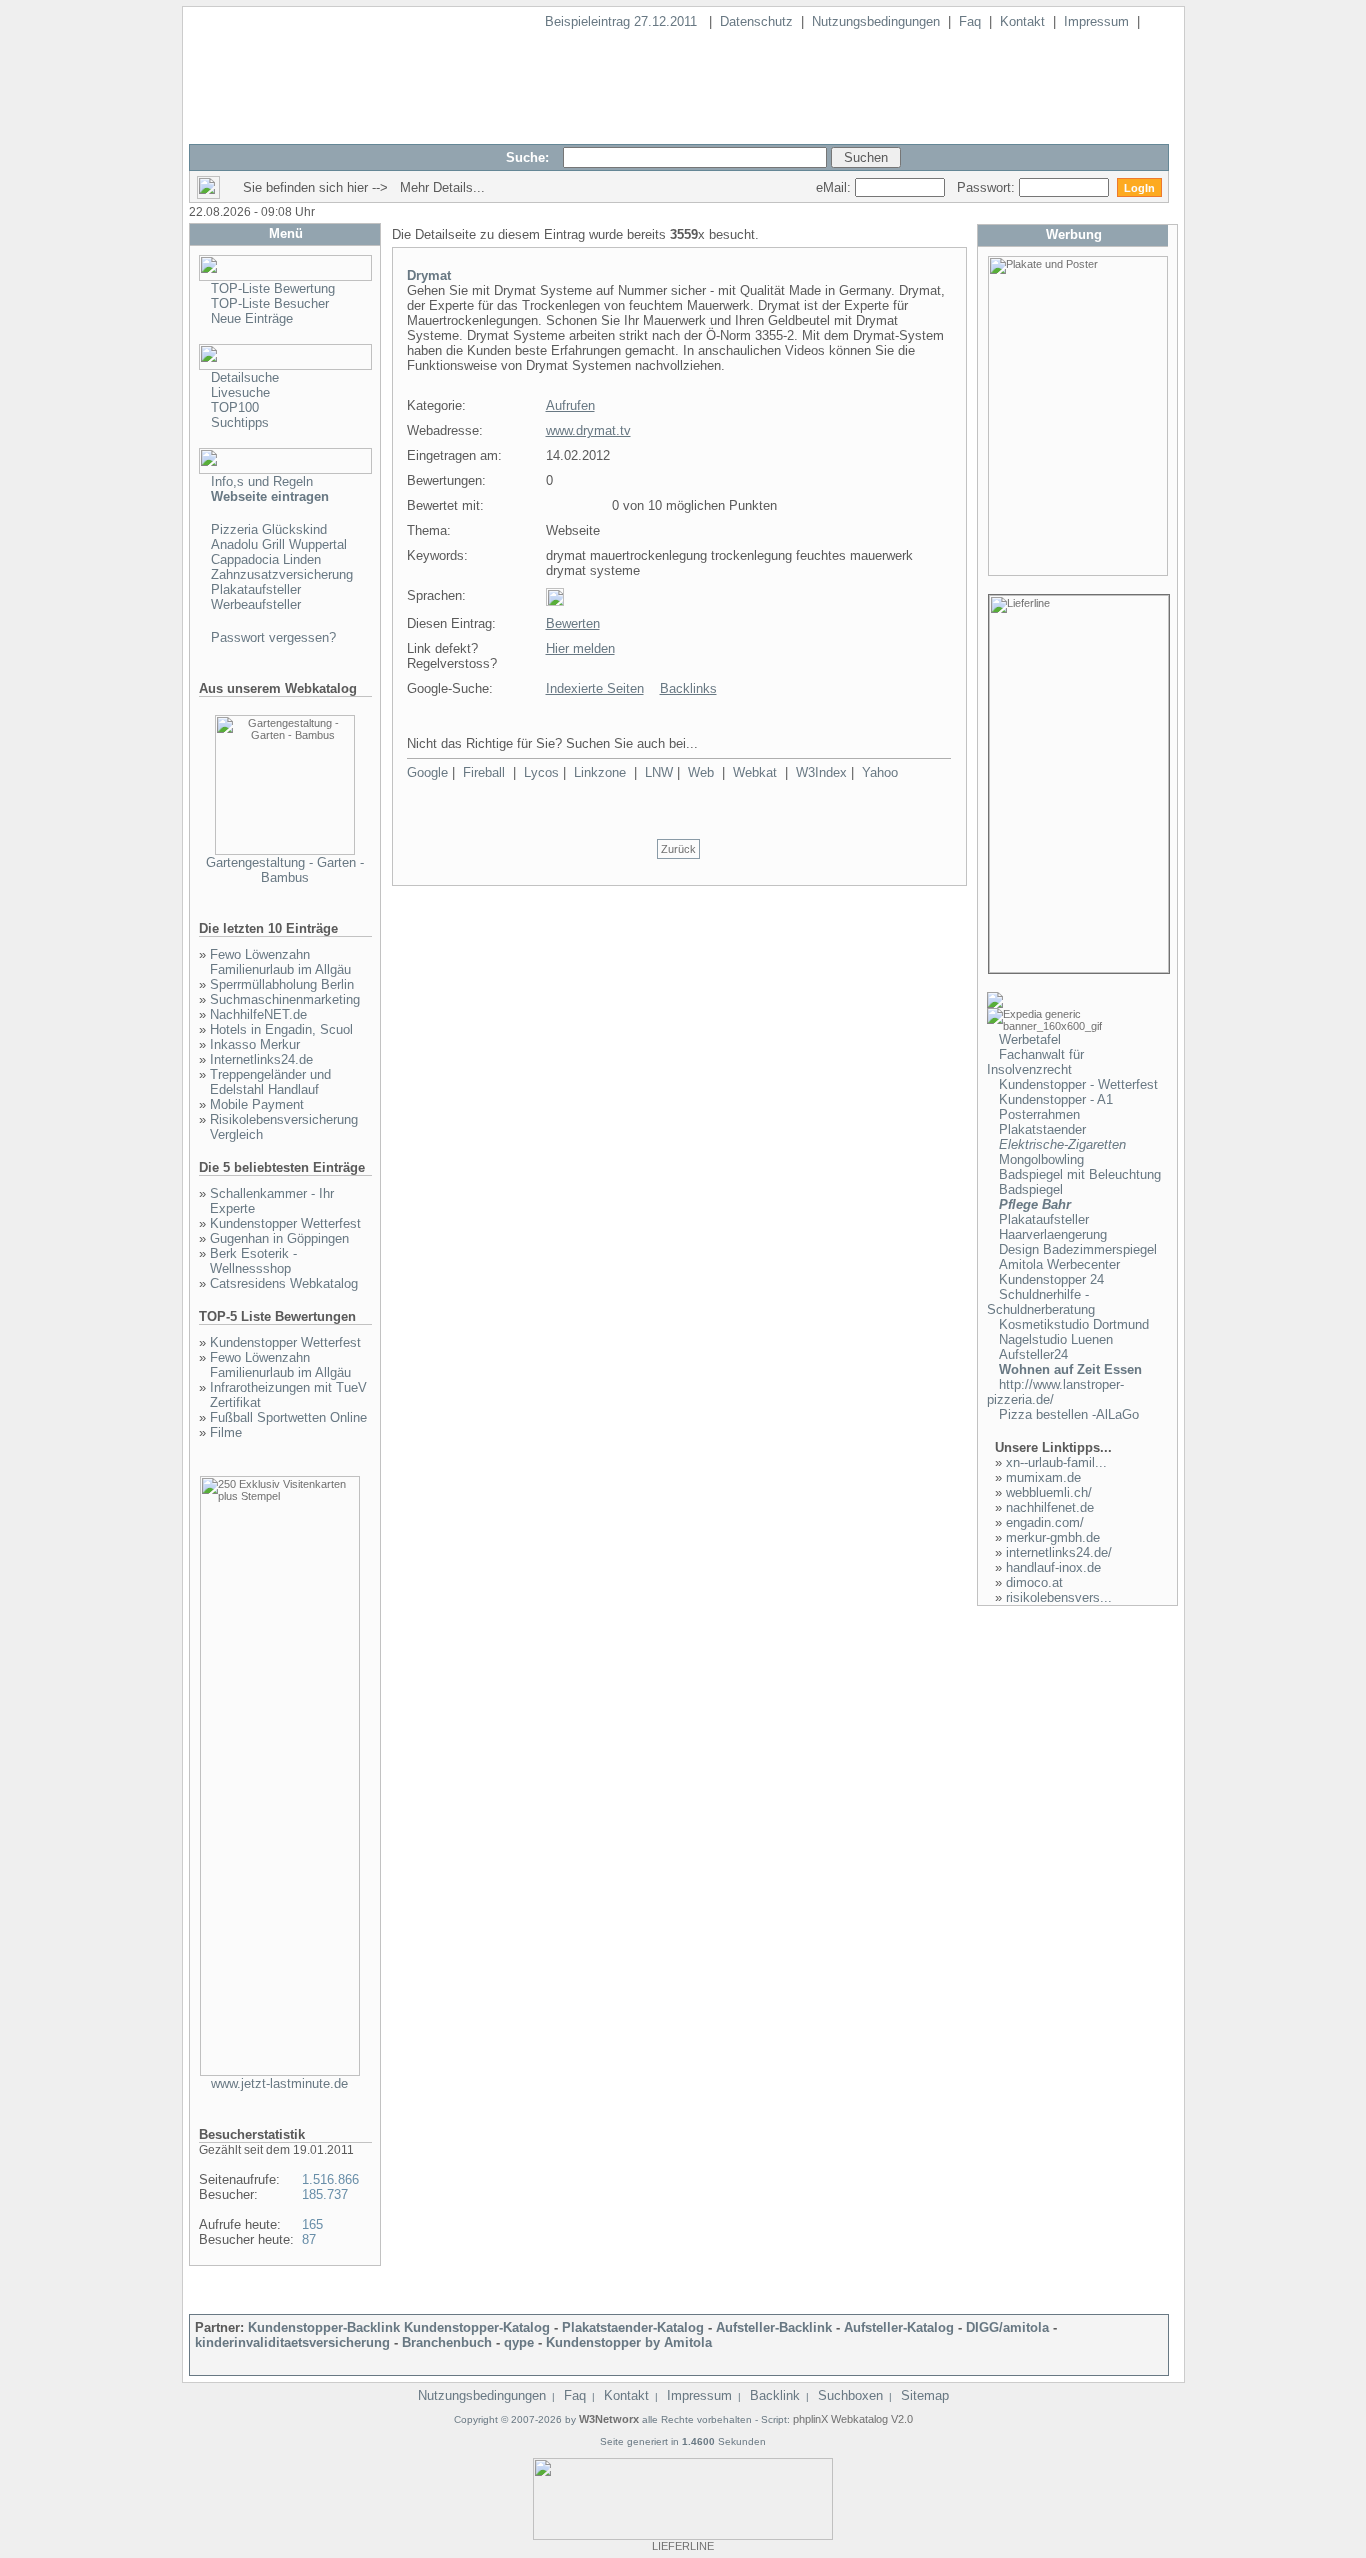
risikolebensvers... (1059, 1597)
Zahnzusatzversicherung (282, 574)
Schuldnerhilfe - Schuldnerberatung (1041, 1302)
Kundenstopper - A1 (1056, 1099)
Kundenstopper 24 (1051, 1279)
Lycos (541, 772)
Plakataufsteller (256, 589)
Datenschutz (756, 21)
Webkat (755, 772)
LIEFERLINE (683, 2546)
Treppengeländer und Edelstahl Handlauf (270, 1082)
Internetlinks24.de (261, 1059)
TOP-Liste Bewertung (273, 288)
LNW (659, 772)
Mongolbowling (1041, 1159)
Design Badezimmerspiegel (1078, 1249)
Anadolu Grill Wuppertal (279, 544)
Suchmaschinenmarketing (285, 999)
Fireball (484, 772)
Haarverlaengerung (1053, 1234)
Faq (970, 21)
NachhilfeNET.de (258, 1014)
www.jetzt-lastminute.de (279, 2083)
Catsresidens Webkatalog (284, 1283)
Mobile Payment (257, 1104)
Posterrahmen (1039, 1114)
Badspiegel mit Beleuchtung (1080, 1174)
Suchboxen (850, 2395)
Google (427, 772)
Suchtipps (240, 422)
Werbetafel (1030, 1039)
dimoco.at (1034, 1582)
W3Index (821, 772)
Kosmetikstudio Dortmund (1074, 1324)
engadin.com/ (1045, 1522)
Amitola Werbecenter (1059, 1264)
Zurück (678, 849)
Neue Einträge (252, 318)
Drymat (429, 275)
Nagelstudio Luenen (1056, 1339)
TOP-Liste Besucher (270, 303)
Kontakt (1022, 21)
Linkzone (600, 772)
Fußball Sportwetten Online (288, 1417)
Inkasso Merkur (255, 1044)
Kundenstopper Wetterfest (285, 1223)
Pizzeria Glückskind (269, 529)
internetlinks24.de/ (1059, 1552)
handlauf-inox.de (1053, 1567)
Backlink (775, 2395)
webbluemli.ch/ (1049, 1492)
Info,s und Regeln (262, 481)
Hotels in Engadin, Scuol (281, 1029)
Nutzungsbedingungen (876, 21)
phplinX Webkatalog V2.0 (853, 2419)
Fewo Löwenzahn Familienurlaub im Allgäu (280, 962)
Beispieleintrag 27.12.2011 (623, 21)
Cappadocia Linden (266, 559)
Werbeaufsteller (256, 604)
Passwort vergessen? (273, 637)
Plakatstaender (1042, 1129)
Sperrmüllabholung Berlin (282, 984)
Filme (226, 1432)
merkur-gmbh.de (1053, 1537)
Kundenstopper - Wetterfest (1078, 1084)
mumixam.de (1043, 1477)
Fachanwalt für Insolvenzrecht (1035, 1062)
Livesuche (240, 392)
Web (701, 772)
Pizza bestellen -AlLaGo (1069, 1414)
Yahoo (880, 772)
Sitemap (925, 2395)
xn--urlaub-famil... (1056, 1462)
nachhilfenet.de (1050, 1507)
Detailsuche (245, 377)
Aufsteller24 (1033, 1354)
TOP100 (235, 407)
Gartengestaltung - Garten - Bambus (285, 870)
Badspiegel (1031, 1189)
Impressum (1096, 21)
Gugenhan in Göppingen (279, 1238)
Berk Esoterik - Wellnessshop (253, 1261)
